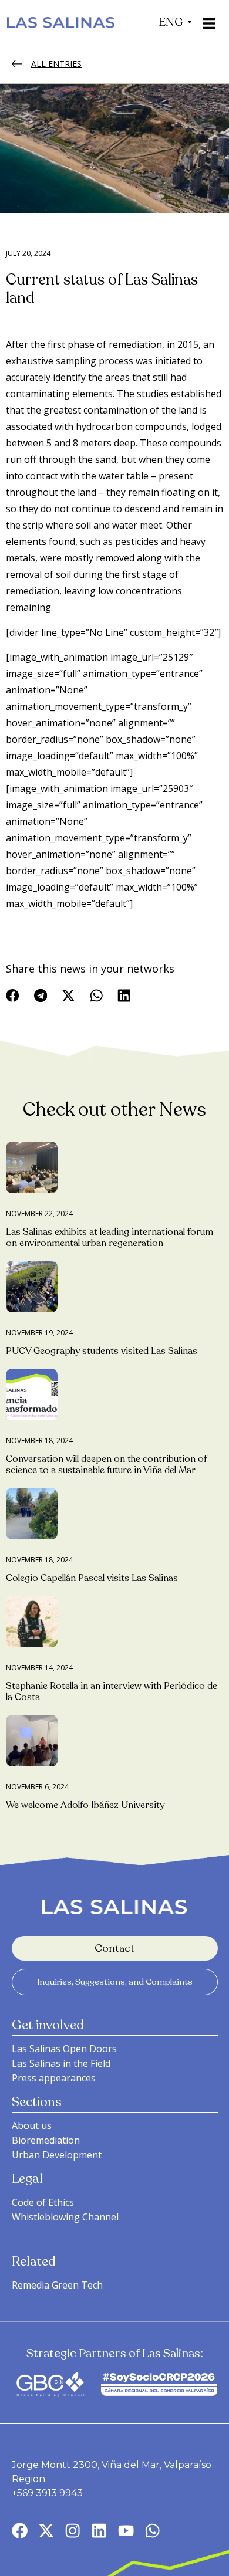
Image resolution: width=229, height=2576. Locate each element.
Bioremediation (46, 2140)
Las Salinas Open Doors (64, 2049)
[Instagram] (73, 2531)
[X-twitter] (46, 2531)
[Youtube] (126, 2531)
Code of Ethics (43, 2202)
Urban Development (57, 2155)
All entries (56, 64)
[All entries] (17, 64)
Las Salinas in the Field (61, 2063)
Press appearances (54, 2078)
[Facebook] (20, 2531)
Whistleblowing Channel (65, 2217)
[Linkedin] (99, 2531)
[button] (171, 22)
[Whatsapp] (152, 2531)
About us (32, 2125)
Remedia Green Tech (57, 2285)
